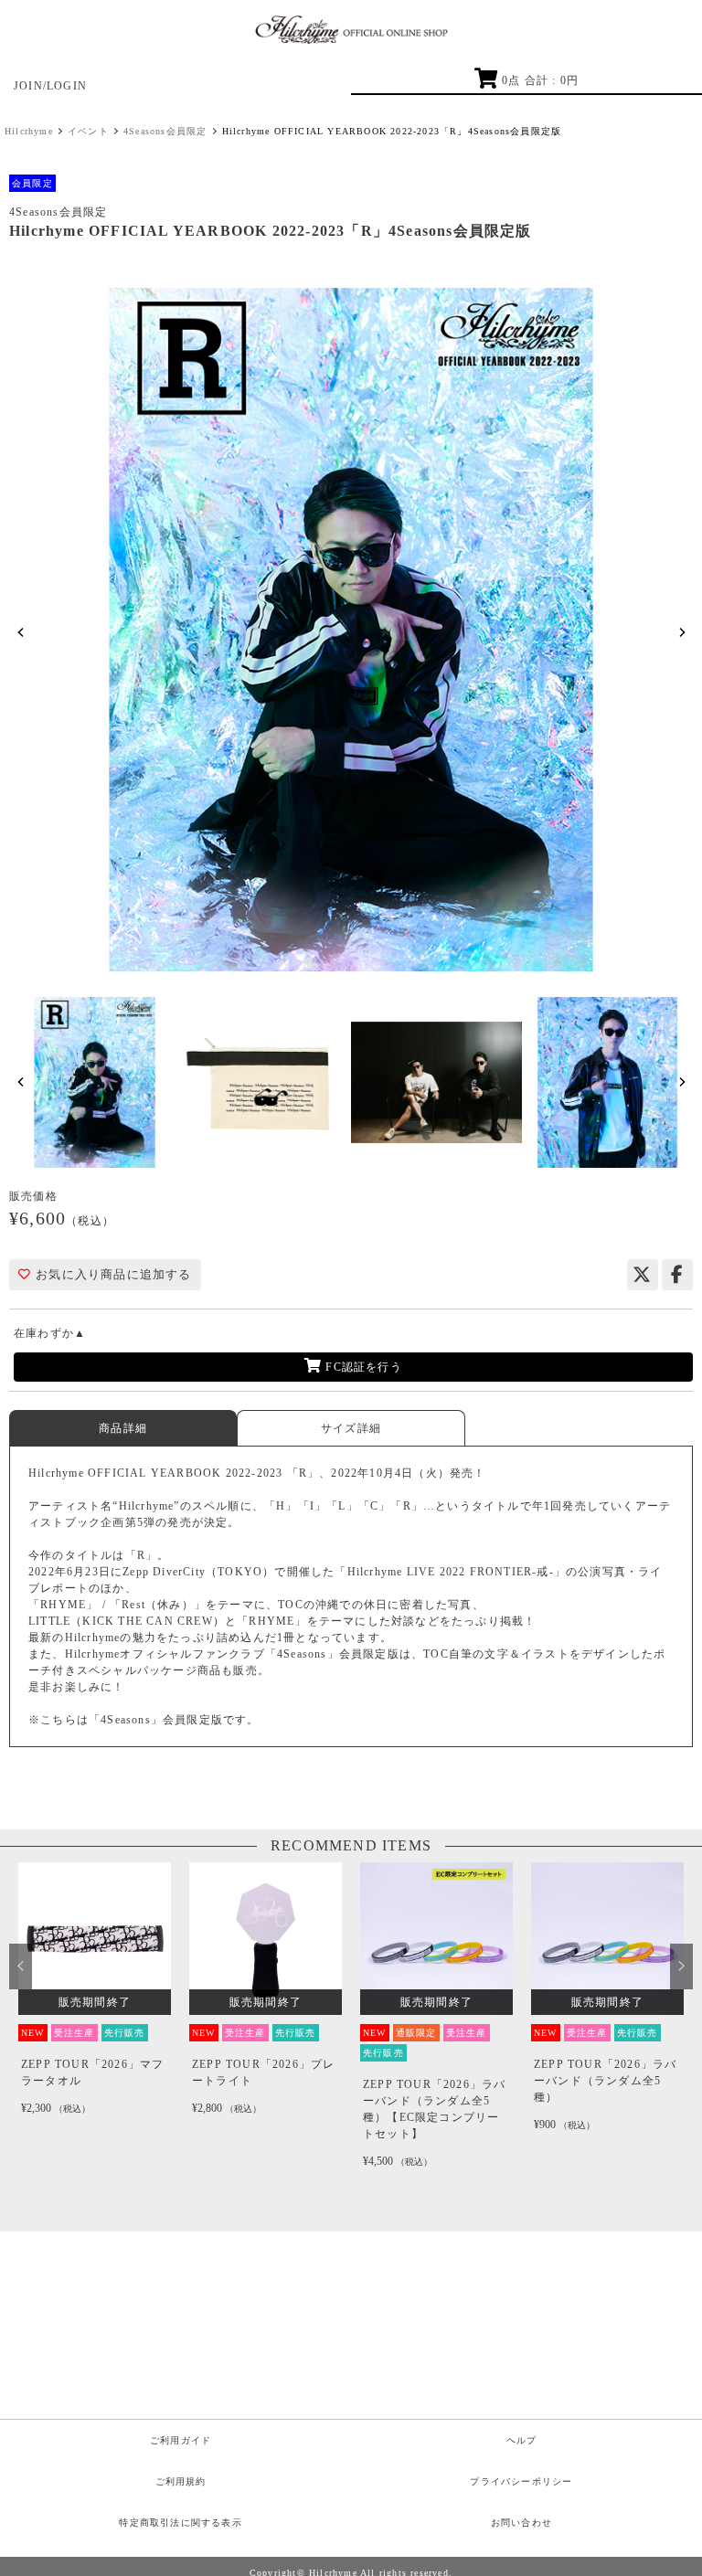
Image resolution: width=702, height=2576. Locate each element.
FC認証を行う (362, 1367)
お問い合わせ (521, 2523)
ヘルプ (522, 2440)
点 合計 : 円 (540, 80)
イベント (88, 131)
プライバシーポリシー (521, 2481)
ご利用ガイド (181, 2440)
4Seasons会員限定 (165, 131)
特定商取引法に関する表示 (180, 2523)
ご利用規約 (181, 2481)
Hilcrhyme (29, 131)
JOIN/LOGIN (50, 86)
